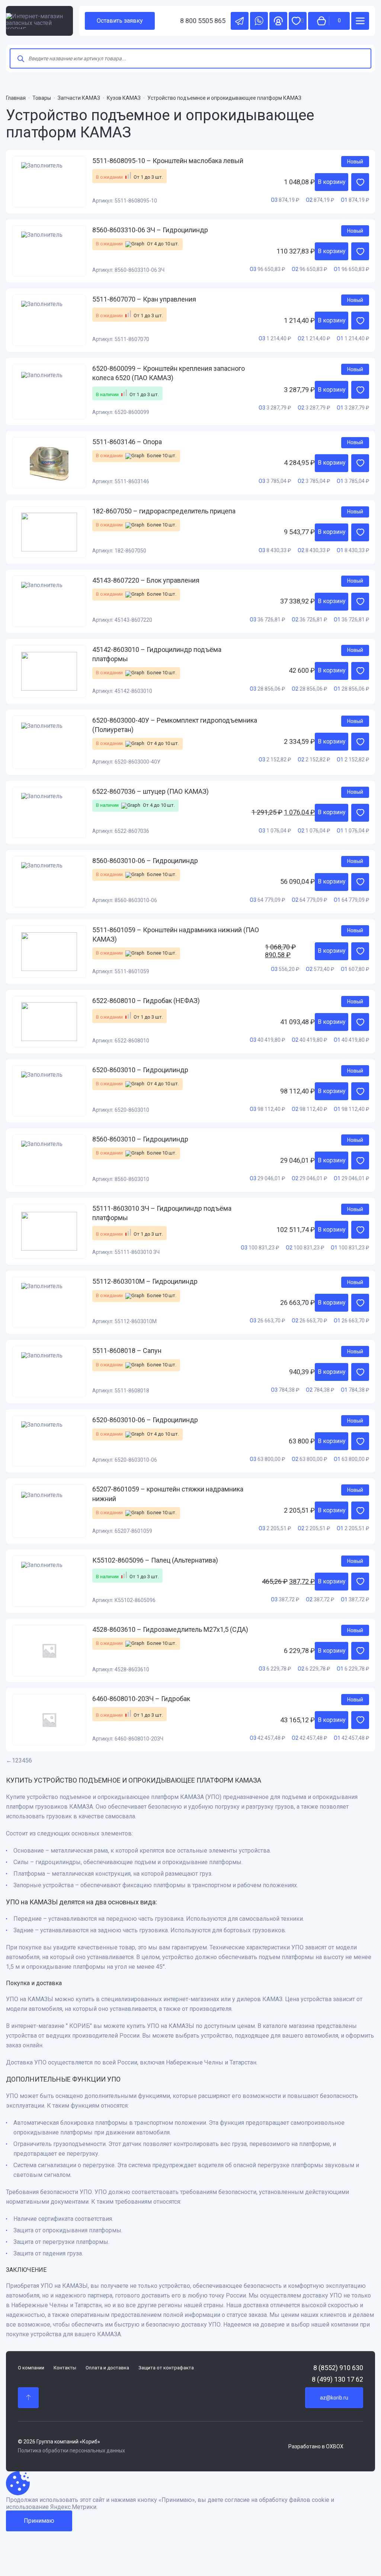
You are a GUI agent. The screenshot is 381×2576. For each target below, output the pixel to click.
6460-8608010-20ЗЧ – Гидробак (141, 1699)
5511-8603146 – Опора (127, 442)
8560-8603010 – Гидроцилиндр (140, 1139)
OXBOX (335, 2446)
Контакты (65, 2368)
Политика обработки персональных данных (71, 2451)
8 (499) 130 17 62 (337, 2379)
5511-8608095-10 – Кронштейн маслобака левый (168, 161)
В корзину (332, 182)
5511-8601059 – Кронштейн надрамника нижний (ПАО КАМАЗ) (176, 934)
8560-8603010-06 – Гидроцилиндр (145, 861)
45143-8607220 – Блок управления (146, 580)
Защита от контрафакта (166, 2368)
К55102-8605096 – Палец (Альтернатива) (155, 1560)
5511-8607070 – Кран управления (144, 299)
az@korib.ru (334, 2398)
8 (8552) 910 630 (338, 2368)
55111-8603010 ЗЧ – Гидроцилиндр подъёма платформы (162, 1213)
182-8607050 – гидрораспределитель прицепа (164, 511)
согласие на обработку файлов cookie (277, 2500)
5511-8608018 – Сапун (127, 1351)
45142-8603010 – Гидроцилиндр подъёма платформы (157, 654)
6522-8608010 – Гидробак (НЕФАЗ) (146, 1001)
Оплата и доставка (107, 2368)
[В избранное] (360, 182)
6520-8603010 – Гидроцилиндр (140, 1070)
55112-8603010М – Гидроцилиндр (145, 1281)
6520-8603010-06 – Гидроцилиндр (145, 1420)
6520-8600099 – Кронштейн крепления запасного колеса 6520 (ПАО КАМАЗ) (169, 373)
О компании (31, 2368)
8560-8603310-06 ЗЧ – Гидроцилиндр (150, 230)
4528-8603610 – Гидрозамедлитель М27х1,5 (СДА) (170, 1629)
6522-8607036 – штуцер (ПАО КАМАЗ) (151, 791)
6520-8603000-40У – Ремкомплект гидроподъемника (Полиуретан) (175, 725)
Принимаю (39, 2521)
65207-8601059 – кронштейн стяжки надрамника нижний (168, 1494)
